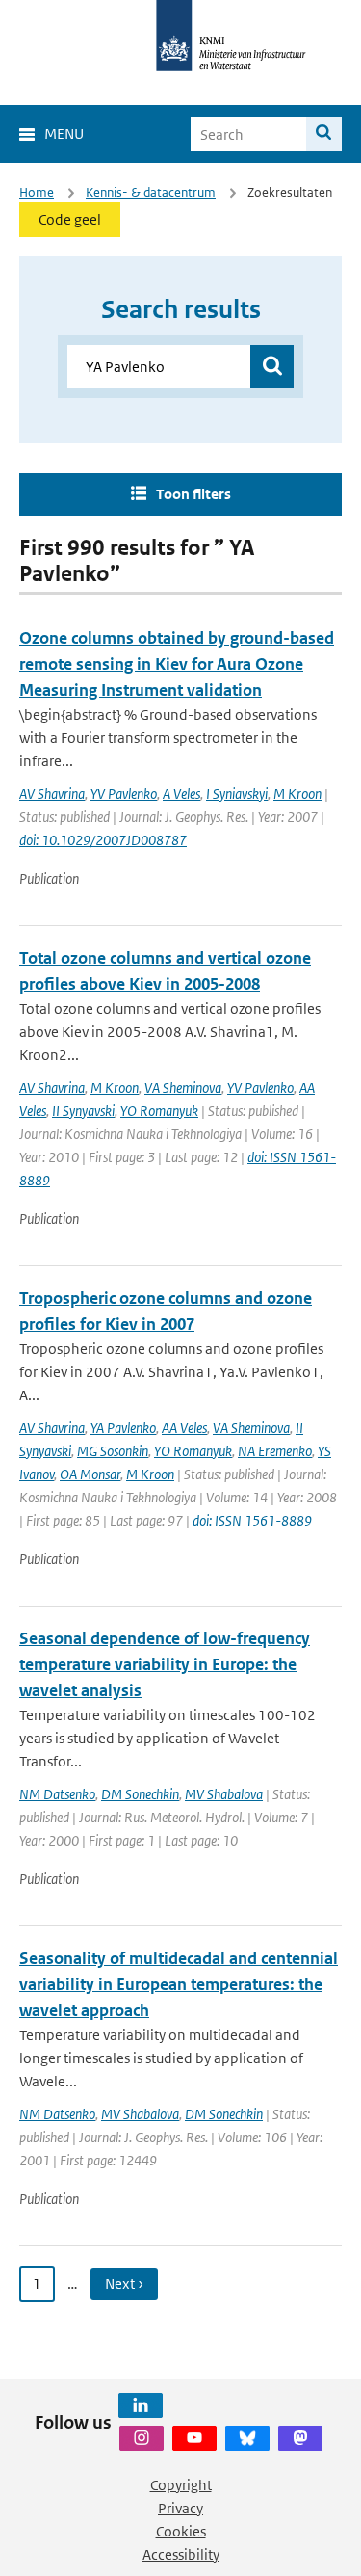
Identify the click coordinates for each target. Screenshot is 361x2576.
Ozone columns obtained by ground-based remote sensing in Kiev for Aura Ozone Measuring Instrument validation (177, 664)
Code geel (70, 219)
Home (37, 192)
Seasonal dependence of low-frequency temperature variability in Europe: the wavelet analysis (165, 1664)
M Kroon (297, 794)
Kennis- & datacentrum (151, 192)
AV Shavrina (52, 794)
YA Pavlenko (123, 1428)
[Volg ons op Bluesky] (247, 2438)
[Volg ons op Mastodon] (300, 2438)
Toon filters (193, 494)
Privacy (180, 2508)
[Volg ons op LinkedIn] (141, 2405)
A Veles (181, 794)
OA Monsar (90, 1474)
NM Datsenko (57, 1794)
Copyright (181, 2485)
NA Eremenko (275, 1451)
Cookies (181, 2531)
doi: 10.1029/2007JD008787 (103, 840)
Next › (124, 2284)
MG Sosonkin (113, 1451)
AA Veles (184, 1428)
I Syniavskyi (237, 794)
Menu (64, 133)
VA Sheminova (183, 1088)
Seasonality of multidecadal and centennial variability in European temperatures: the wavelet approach (179, 1984)
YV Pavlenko (124, 794)
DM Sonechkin (140, 1794)
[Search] (324, 134)
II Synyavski (83, 1111)
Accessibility (181, 2554)
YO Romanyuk (159, 1111)
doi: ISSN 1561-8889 (252, 1520)
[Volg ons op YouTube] (194, 2438)
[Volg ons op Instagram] (142, 2438)
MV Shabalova (224, 1794)
